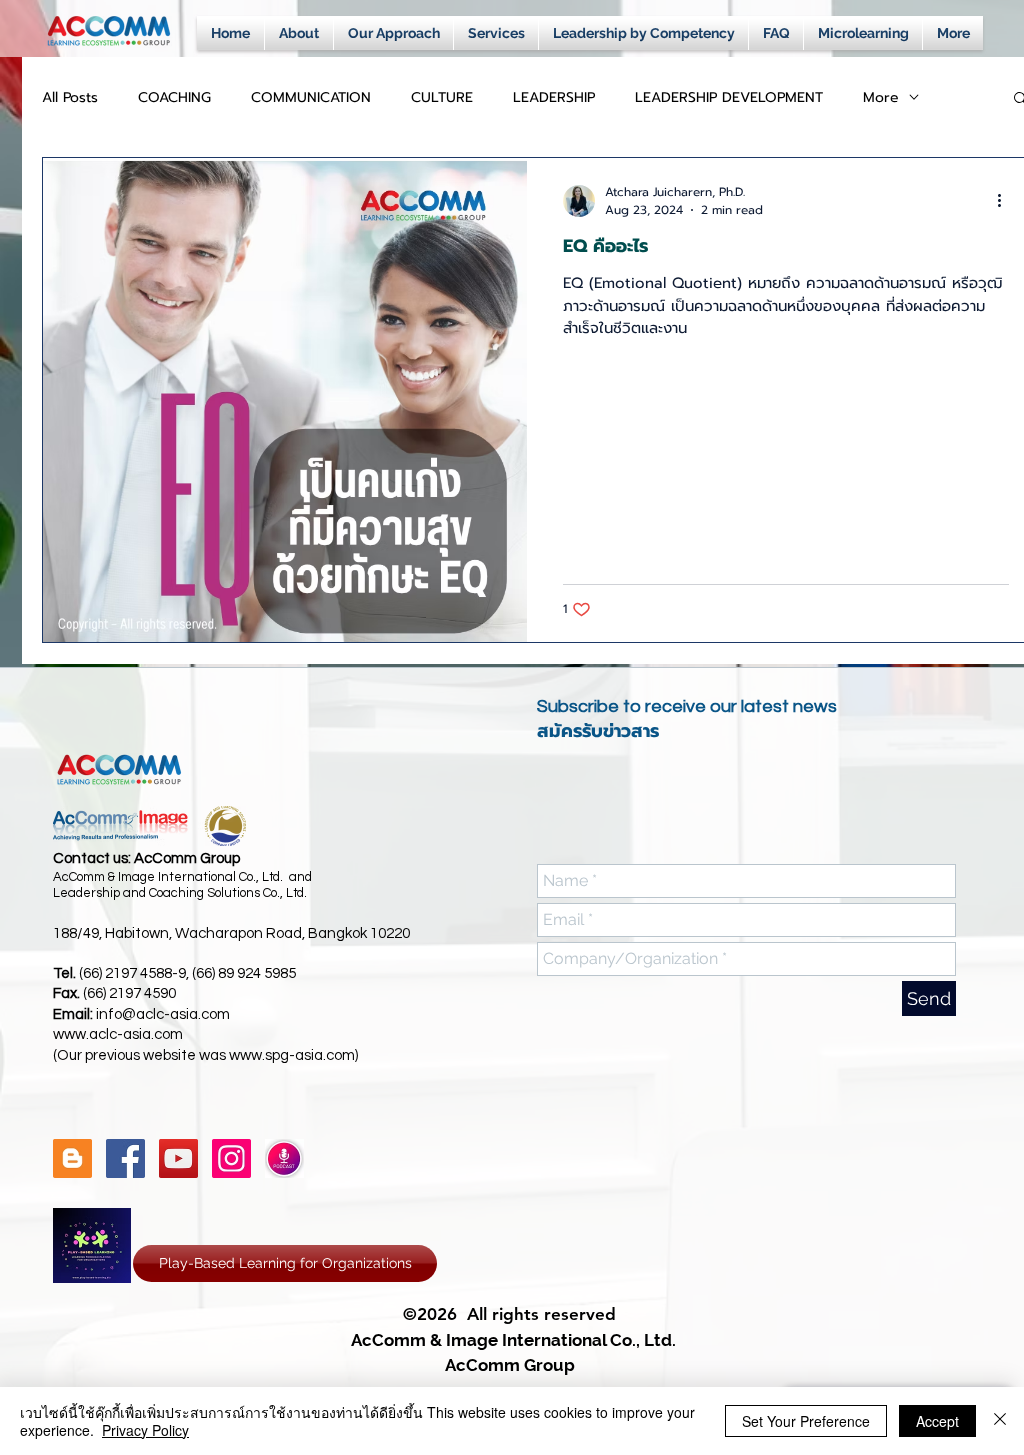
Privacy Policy (145, 1430)
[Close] (1000, 1421)
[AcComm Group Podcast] (284, 1158)
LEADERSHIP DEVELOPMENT (729, 97)
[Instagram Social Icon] (231, 1158)
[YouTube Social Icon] (178, 1158)
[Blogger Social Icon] (72, 1158)
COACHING (174, 97)
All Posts (70, 97)
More (881, 97)
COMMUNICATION (311, 97)
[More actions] (1006, 201)
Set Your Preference (806, 1421)
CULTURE (442, 97)
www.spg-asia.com (292, 1055)
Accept (937, 1421)
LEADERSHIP (554, 97)
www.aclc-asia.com (118, 1034)
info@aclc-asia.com (163, 1014)
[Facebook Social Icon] (125, 1158)
